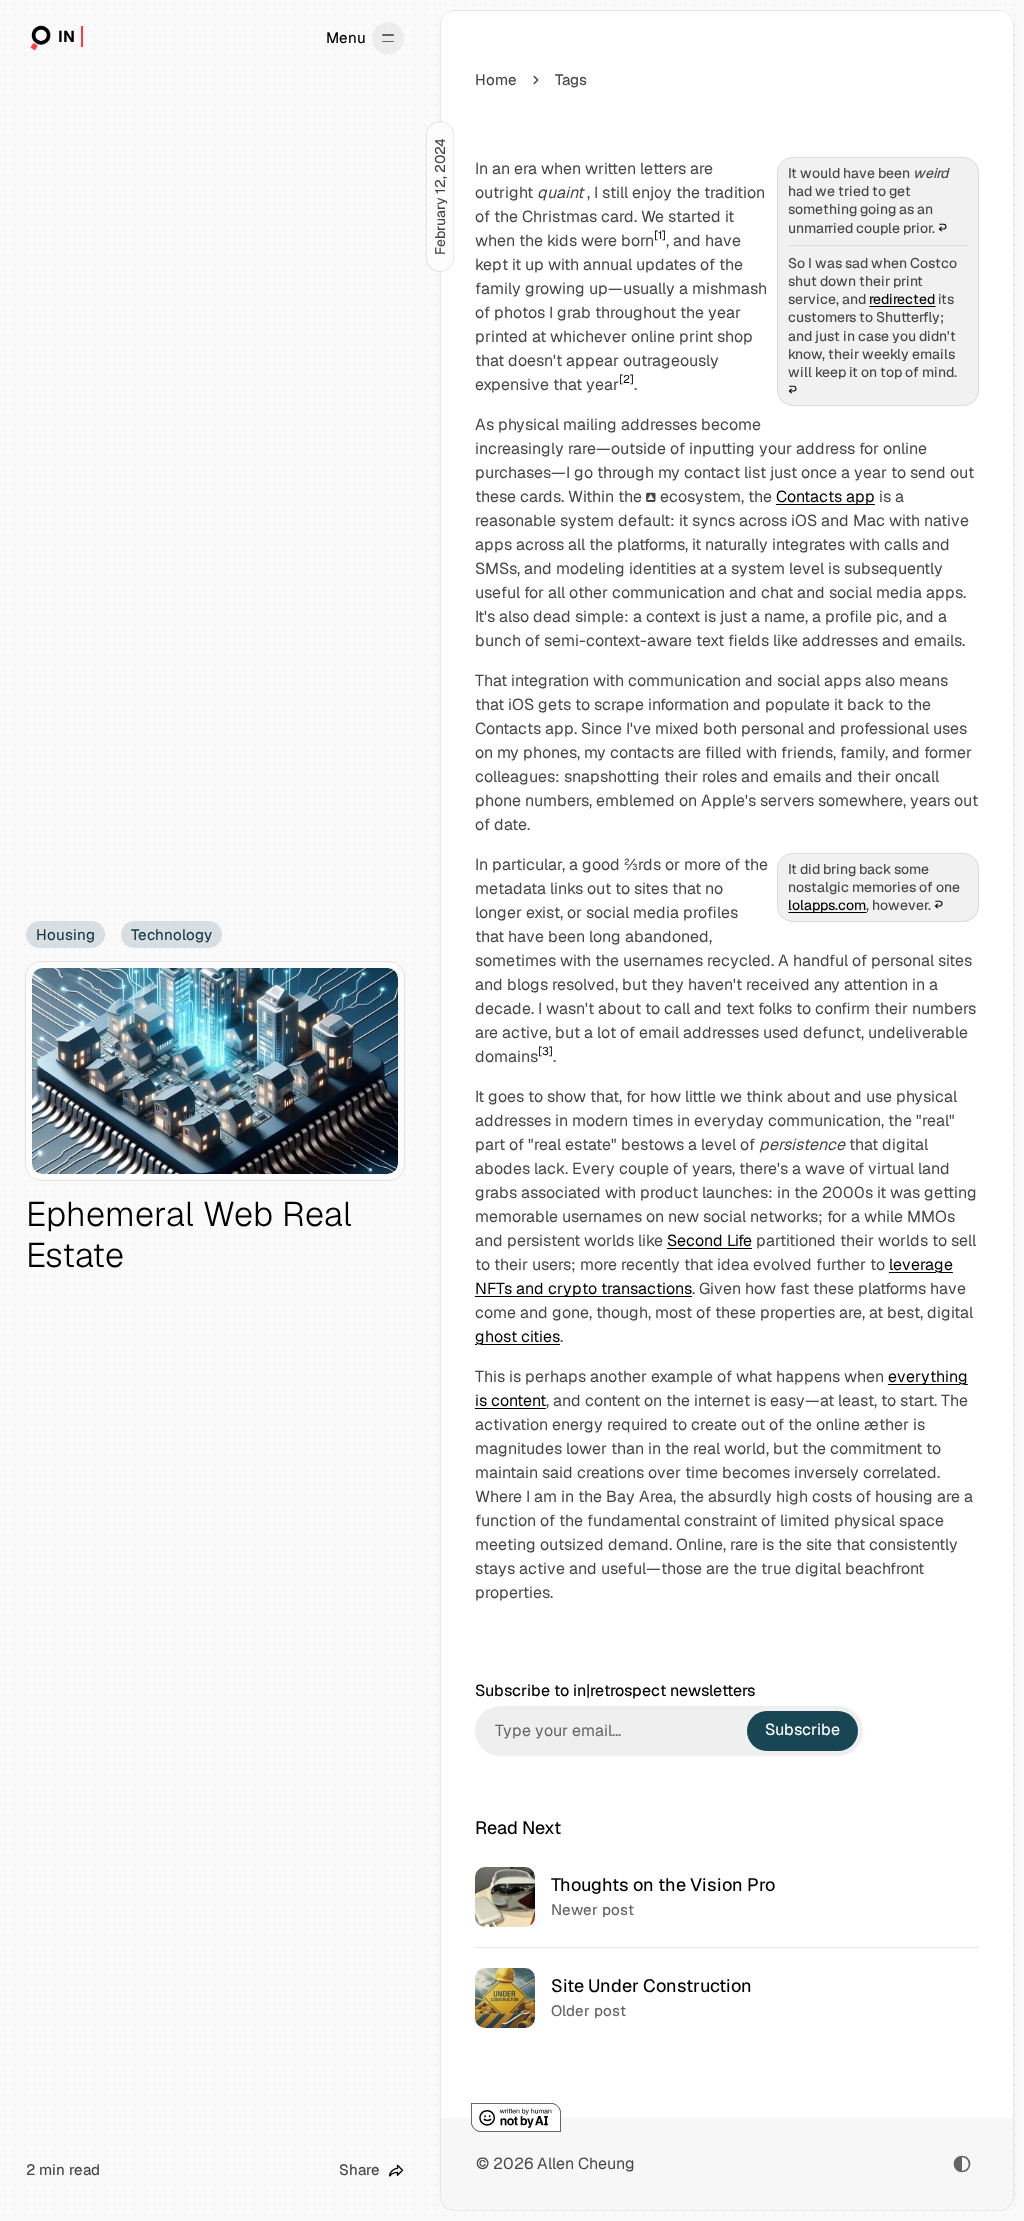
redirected (902, 299)
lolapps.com (827, 905)
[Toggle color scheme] (962, 2164)
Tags (571, 79)
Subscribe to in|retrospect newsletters (615, 1691)
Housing (65, 934)
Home (496, 79)
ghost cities (517, 1336)
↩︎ (942, 228)
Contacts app (825, 496)
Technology (171, 934)
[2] (626, 379)
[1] (660, 235)
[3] (545, 1051)
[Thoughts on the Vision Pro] (727, 1897)
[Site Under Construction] (727, 1997)
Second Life (709, 1240)
